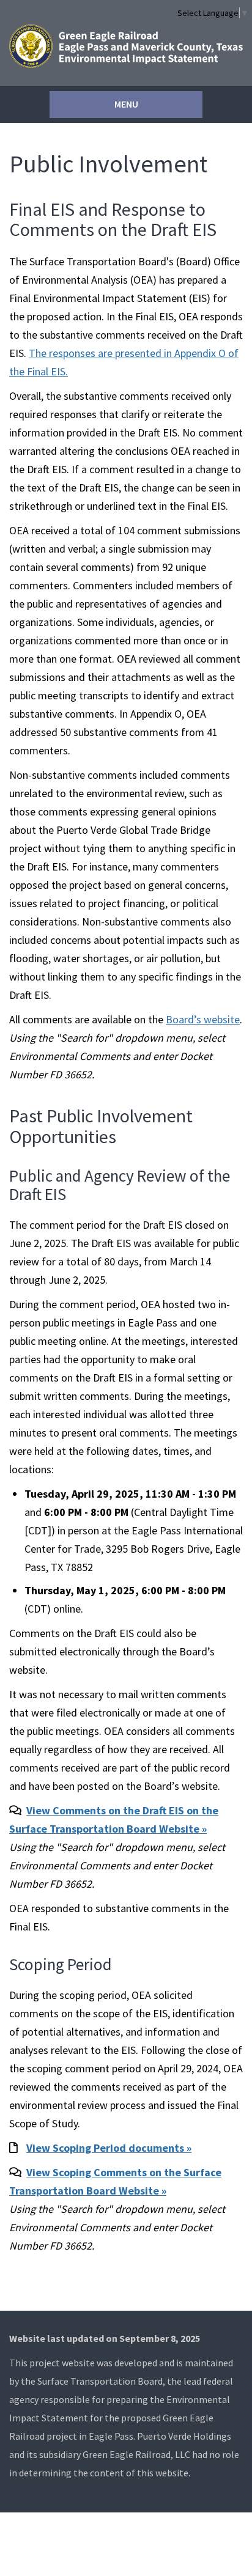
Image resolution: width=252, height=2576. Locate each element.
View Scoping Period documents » (109, 2148)
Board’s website (203, 1019)
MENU (126, 104)
